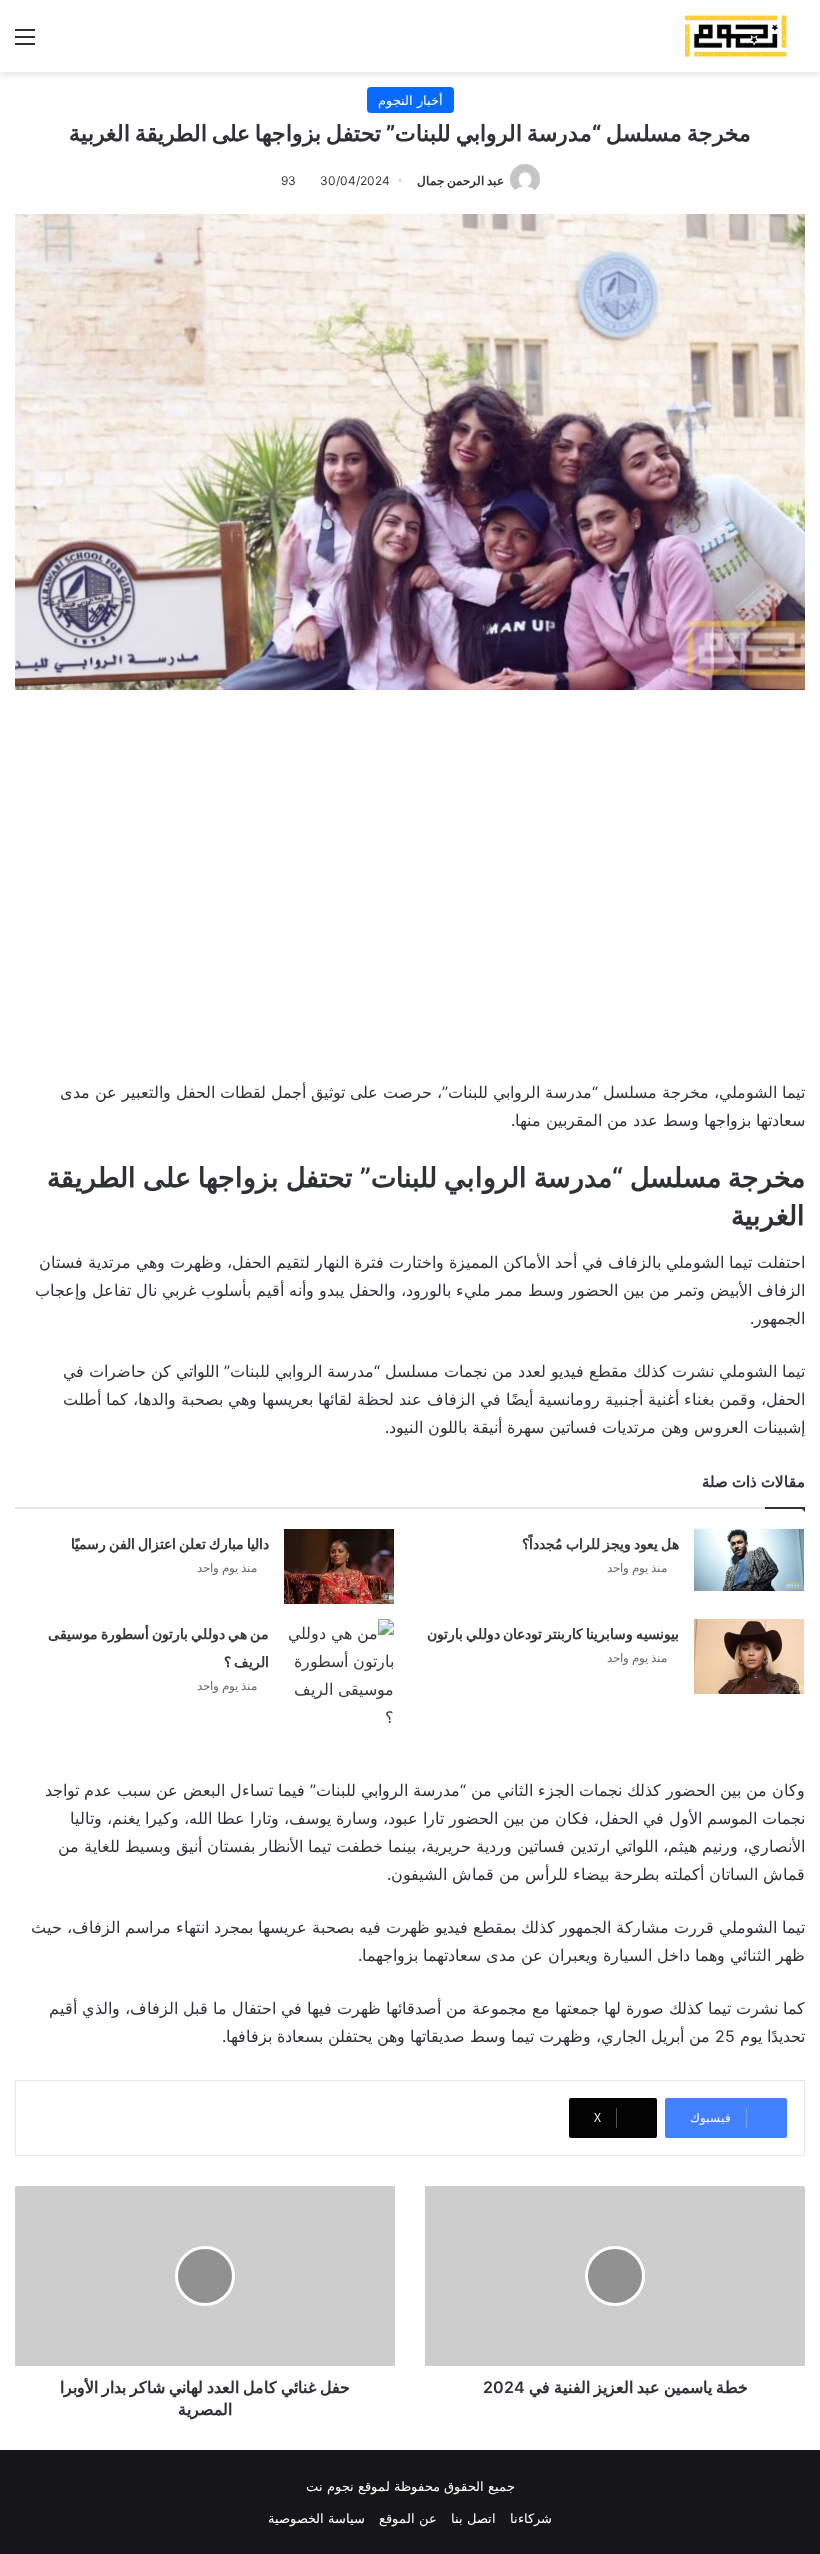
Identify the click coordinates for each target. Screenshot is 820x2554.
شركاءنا (531, 2518)
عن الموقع (408, 2518)
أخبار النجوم (410, 100)
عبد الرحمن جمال (460, 180)
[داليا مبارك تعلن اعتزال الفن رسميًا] (339, 1566)
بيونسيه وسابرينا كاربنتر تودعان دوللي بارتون (553, 1633)
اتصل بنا (473, 2518)
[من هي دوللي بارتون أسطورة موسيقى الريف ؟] (339, 1675)
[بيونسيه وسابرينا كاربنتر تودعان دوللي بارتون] (749, 1656)
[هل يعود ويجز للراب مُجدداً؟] (749, 1560)
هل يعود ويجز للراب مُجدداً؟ (600, 1543)
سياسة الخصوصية (316, 2518)
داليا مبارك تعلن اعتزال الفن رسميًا (170, 1543)
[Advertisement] (410, 880)
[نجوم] (735, 36)
